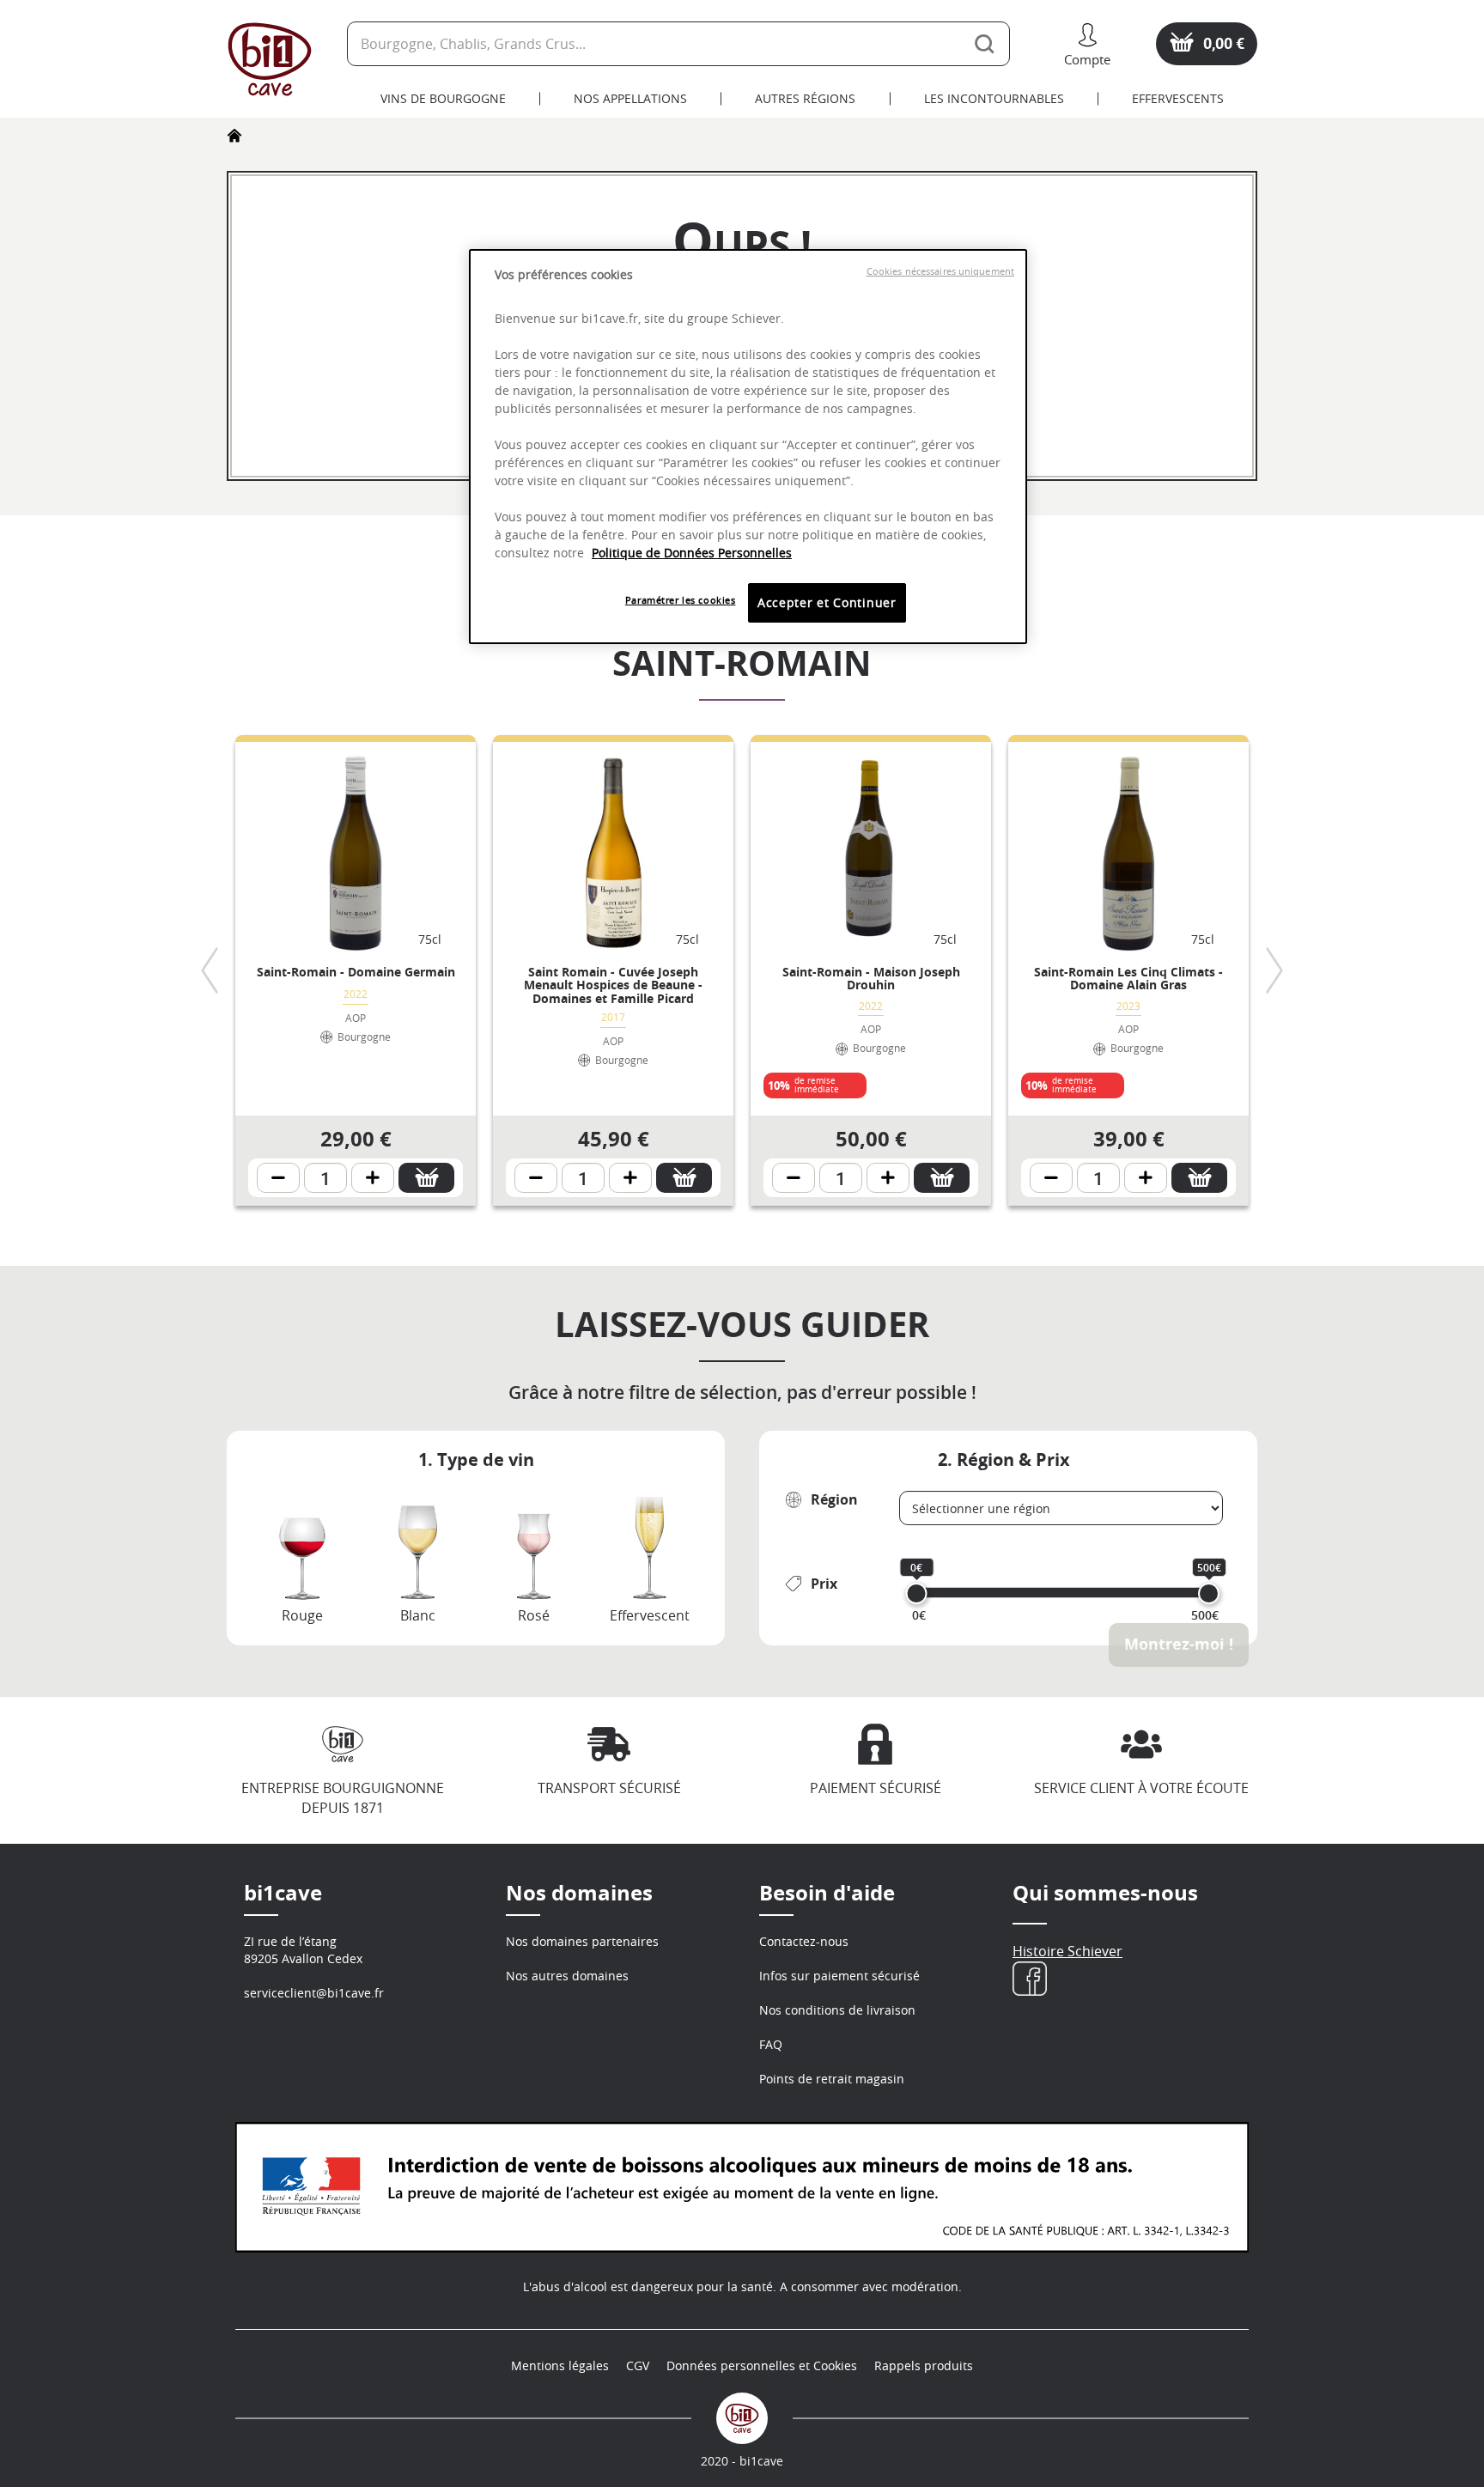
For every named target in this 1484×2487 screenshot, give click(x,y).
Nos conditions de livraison (837, 2010)
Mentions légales (560, 2365)
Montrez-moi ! (1179, 1644)
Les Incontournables (994, 98)
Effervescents (1178, 98)
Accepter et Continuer (827, 602)
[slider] (917, 1593)
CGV (638, 2365)
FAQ (771, 2044)
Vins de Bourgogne (443, 98)
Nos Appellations (630, 98)
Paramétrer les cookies (681, 600)
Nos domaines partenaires (582, 1941)
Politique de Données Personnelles (692, 553)
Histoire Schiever (1067, 1951)
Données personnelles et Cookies (762, 2365)
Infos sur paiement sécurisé (839, 1976)
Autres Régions (805, 98)
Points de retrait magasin (832, 2079)
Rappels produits (924, 2365)
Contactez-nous (804, 1941)
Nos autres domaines (567, 1976)
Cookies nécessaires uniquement (940, 271)
